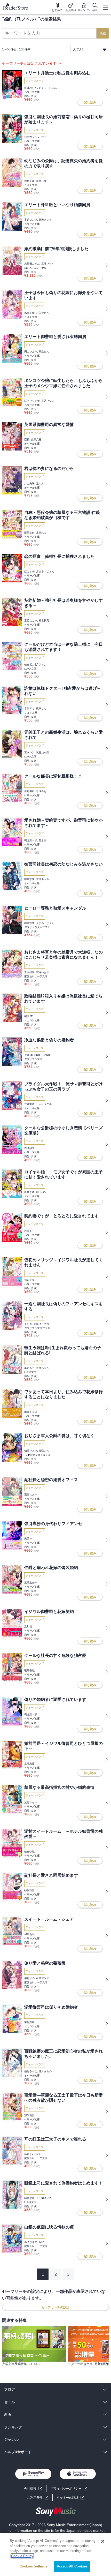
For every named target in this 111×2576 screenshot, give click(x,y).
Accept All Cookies (72, 2566)
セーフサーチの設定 (55, 2307)
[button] (70, 2498)
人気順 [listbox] (78, 49)
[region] (55, 2555)
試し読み (90, 102)
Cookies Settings (33, 2566)
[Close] (103, 2541)
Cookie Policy (22, 2556)
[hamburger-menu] (105, 7)
